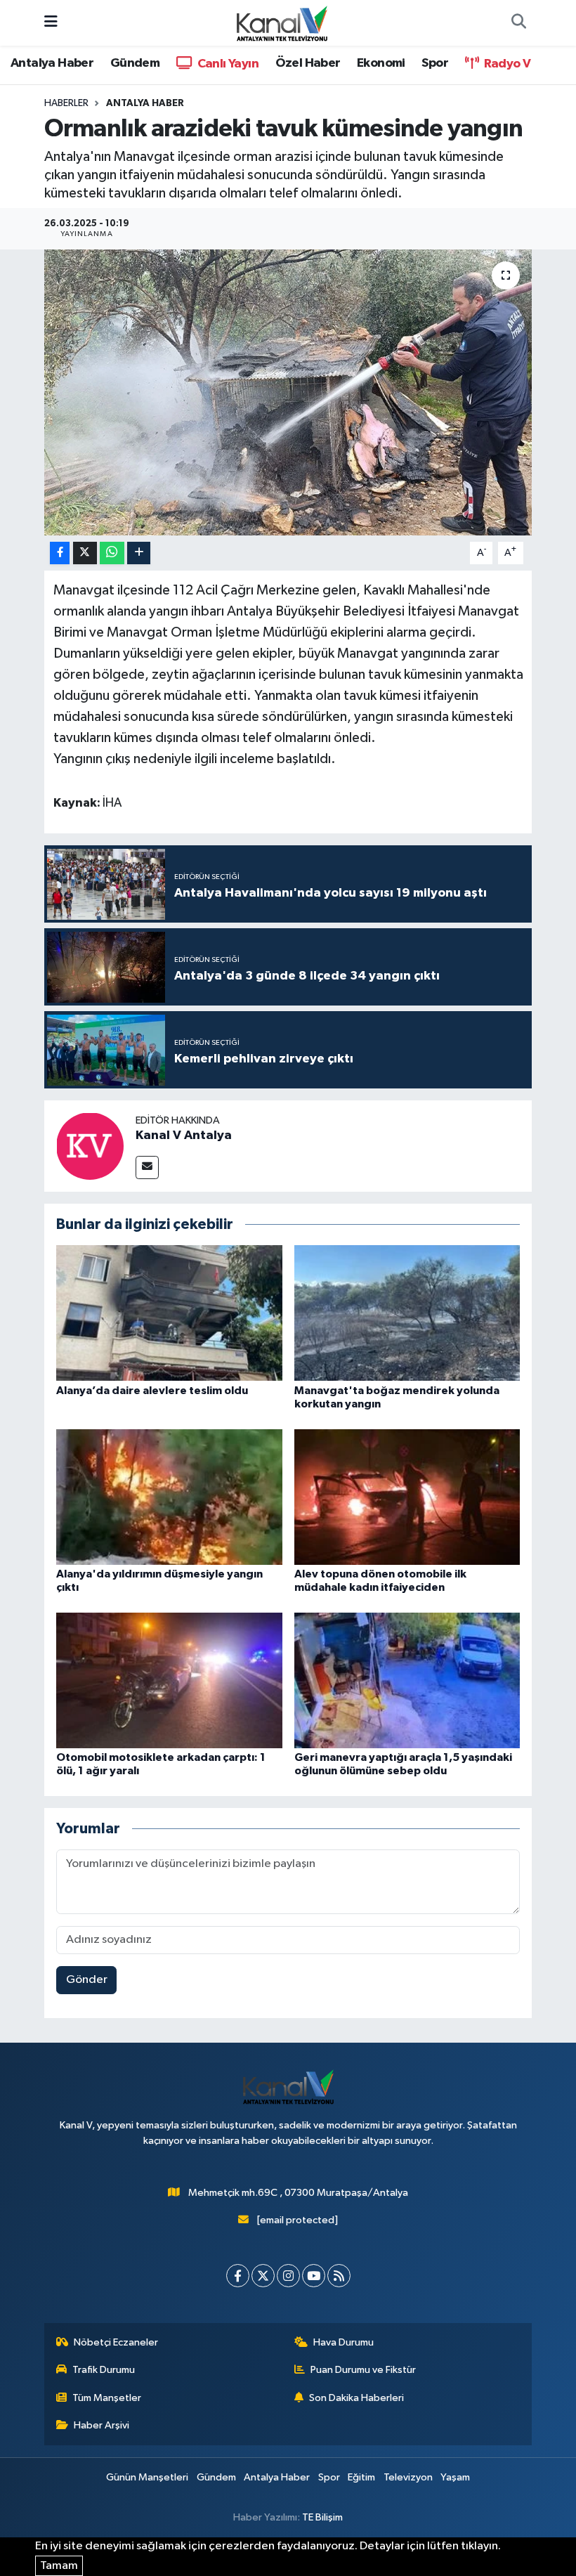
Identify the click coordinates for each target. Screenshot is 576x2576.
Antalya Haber (52, 63)
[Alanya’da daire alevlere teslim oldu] (169, 1313)
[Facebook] (238, 2276)
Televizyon (408, 2477)
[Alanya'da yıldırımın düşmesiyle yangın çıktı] (169, 1496)
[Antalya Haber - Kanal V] (282, 22)
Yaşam (455, 2477)
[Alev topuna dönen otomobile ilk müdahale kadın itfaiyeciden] (407, 1496)
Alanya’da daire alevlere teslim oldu (152, 1391)
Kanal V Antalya (184, 1136)
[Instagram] (288, 2276)
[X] (263, 2276)
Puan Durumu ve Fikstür (363, 2370)
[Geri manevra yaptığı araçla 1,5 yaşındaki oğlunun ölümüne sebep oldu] (407, 1680)
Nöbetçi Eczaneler (116, 2342)
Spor (435, 63)
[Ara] (518, 23)
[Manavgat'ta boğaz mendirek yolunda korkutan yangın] (407, 1313)
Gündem (135, 63)
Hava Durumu (343, 2342)
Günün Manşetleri (147, 2477)
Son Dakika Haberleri (356, 2398)
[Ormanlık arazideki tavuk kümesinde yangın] (288, 392)
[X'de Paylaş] (85, 553)
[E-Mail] (147, 1167)
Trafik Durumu (104, 2370)
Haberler (66, 103)
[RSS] (339, 2276)
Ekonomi (381, 63)
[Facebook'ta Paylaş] (60, 553)
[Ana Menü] (51, 23)
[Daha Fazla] (139, 553)
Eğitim (361, 2477)
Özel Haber (308, 63)
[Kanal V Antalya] (90, 1146)
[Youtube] (314, 2276)
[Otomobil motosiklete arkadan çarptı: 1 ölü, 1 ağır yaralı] (169, 1680)
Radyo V (506, 64)
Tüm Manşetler (107, 2398)
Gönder (87, 1980)
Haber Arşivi (102, 2425)
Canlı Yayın (227, 64)
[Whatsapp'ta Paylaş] (112, 553)
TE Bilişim (322, 2517)
